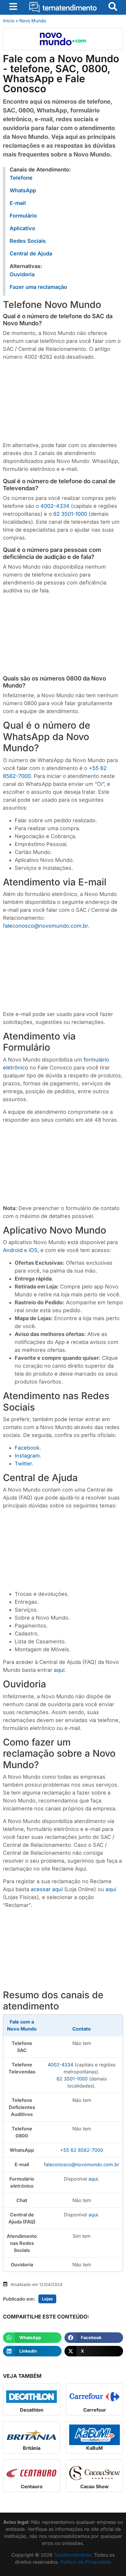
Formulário (23, 216)
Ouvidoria (22, 274)
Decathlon (32, 2410)
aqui (59, 1670)
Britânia (32, 2448)
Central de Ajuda (31, 253)
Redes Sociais (28, 241)
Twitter (23, 1464)
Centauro (32, 2486)
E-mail (18, 203)
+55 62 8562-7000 (82, 2150)
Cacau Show (94, 2486)
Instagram (27, 1456)
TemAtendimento (73, 2555)
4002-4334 (55, 506)
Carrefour (95, 2410)
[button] (32, 2338)
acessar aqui (47, 1889)
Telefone (21, 178)
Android (13, 1250)
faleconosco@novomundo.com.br (45, 926)
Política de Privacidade (86, 2562)
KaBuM (94, 2448)
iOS (33, 1250)
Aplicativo (22, 228)
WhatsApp (23, 190)
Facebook (27, 1448)
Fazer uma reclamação (38, 287)
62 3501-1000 (70, 514)
